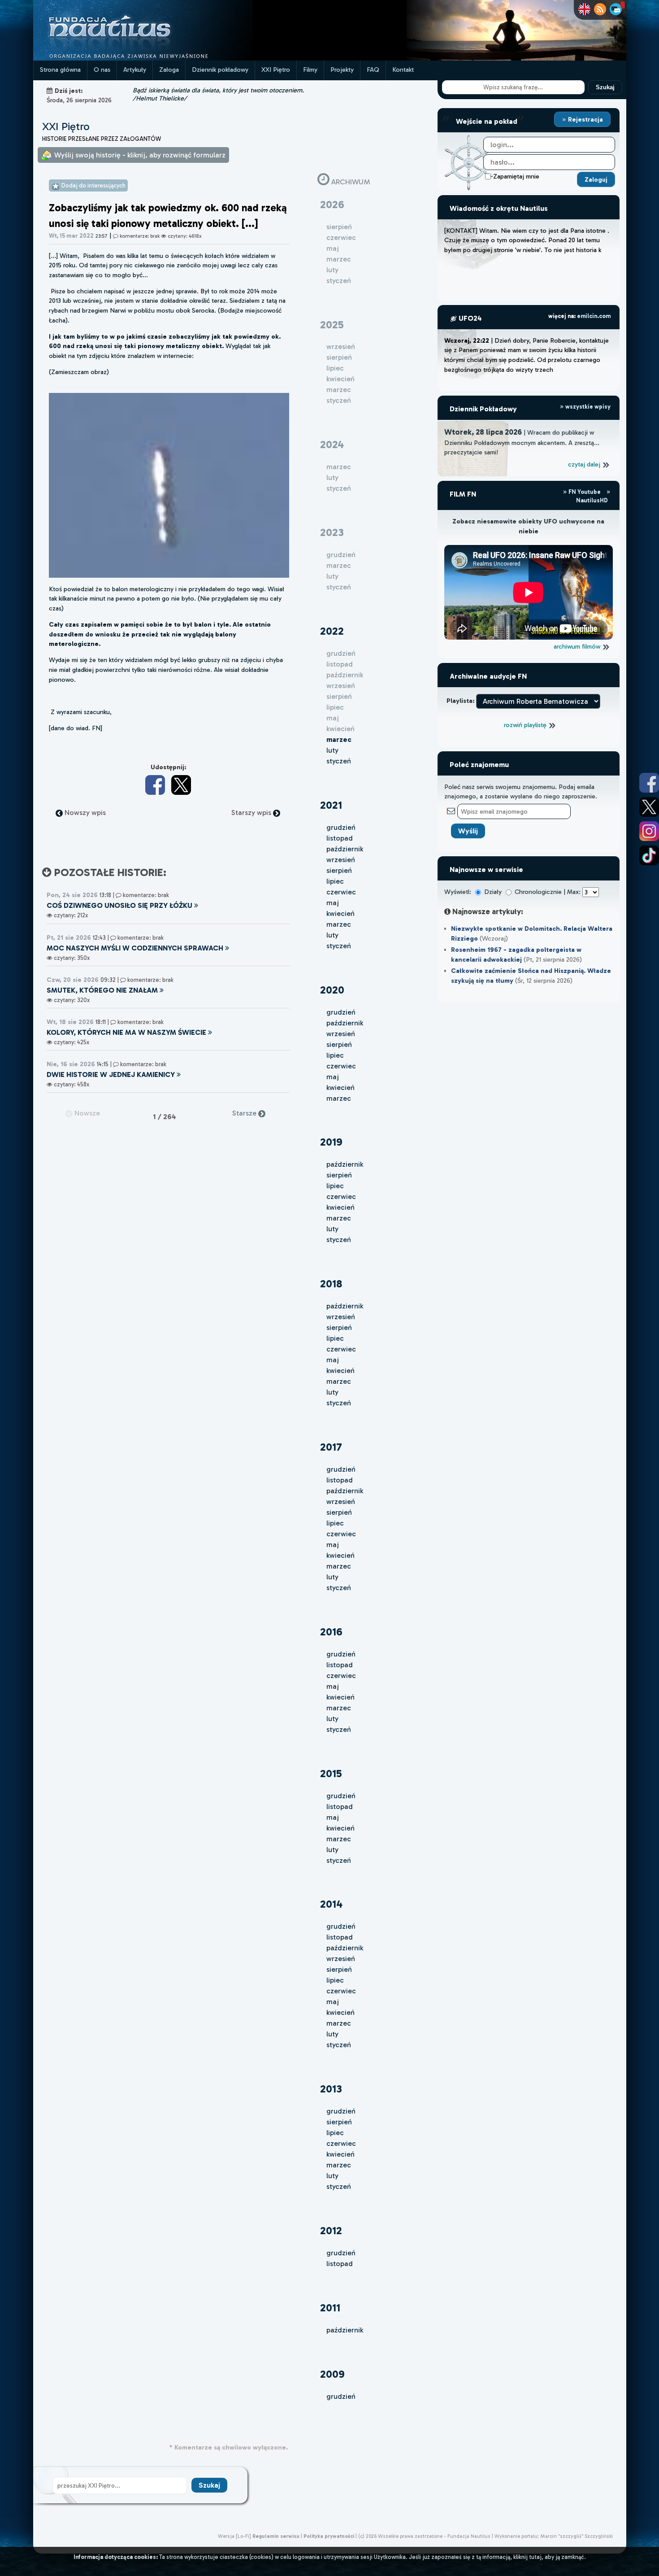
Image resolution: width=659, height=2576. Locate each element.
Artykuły (135, 70)
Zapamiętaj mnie (516, 176)
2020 (332, 990)
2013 (331, 2089)
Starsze (245, 1113)
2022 (332, 631)
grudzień (341, 827)
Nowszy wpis (84, 813)
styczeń (339, 761)
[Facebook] (155, 785)
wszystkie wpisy (587, 407)
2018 (331, 1284)
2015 (331, 1773)
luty (332, 750)
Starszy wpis (252, 813)
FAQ (373, 70)
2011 (330, 2308)
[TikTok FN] (649, 855)
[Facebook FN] (649, 783)
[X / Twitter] (181, 785)
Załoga (169, 70)
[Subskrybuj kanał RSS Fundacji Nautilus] (600, 9)
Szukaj (605, 87)
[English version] (584, 9)
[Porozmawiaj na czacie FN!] (616, 9)
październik (345, 849)
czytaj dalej (585, 464)
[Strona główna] (143, 58)
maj (333, 903)
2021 (331, 805)
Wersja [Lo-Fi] (234, 2536)
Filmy (310, 70)
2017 (331, 1447)
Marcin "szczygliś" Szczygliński (577, 2536)
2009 (332, 2374)
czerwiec (341, 892)
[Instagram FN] (649, 831)
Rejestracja (585, 119)
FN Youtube (585, 492)
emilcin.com (594, 316)
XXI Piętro (276, 70)
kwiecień (340, 913)
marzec (339, 924)
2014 (331, 1904)
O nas (102, 70)
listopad (340, 838)
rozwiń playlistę (526, 725)
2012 (331, 2230)
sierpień (339, 870)
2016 (331, 1632)
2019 (331, 1142)
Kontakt (403, 70)
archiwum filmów (578, 646)
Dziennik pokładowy (220, 70)
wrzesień (341, 860)
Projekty (342, 70)
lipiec (335, 881)
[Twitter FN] (649, 807)
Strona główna (60, 70)
